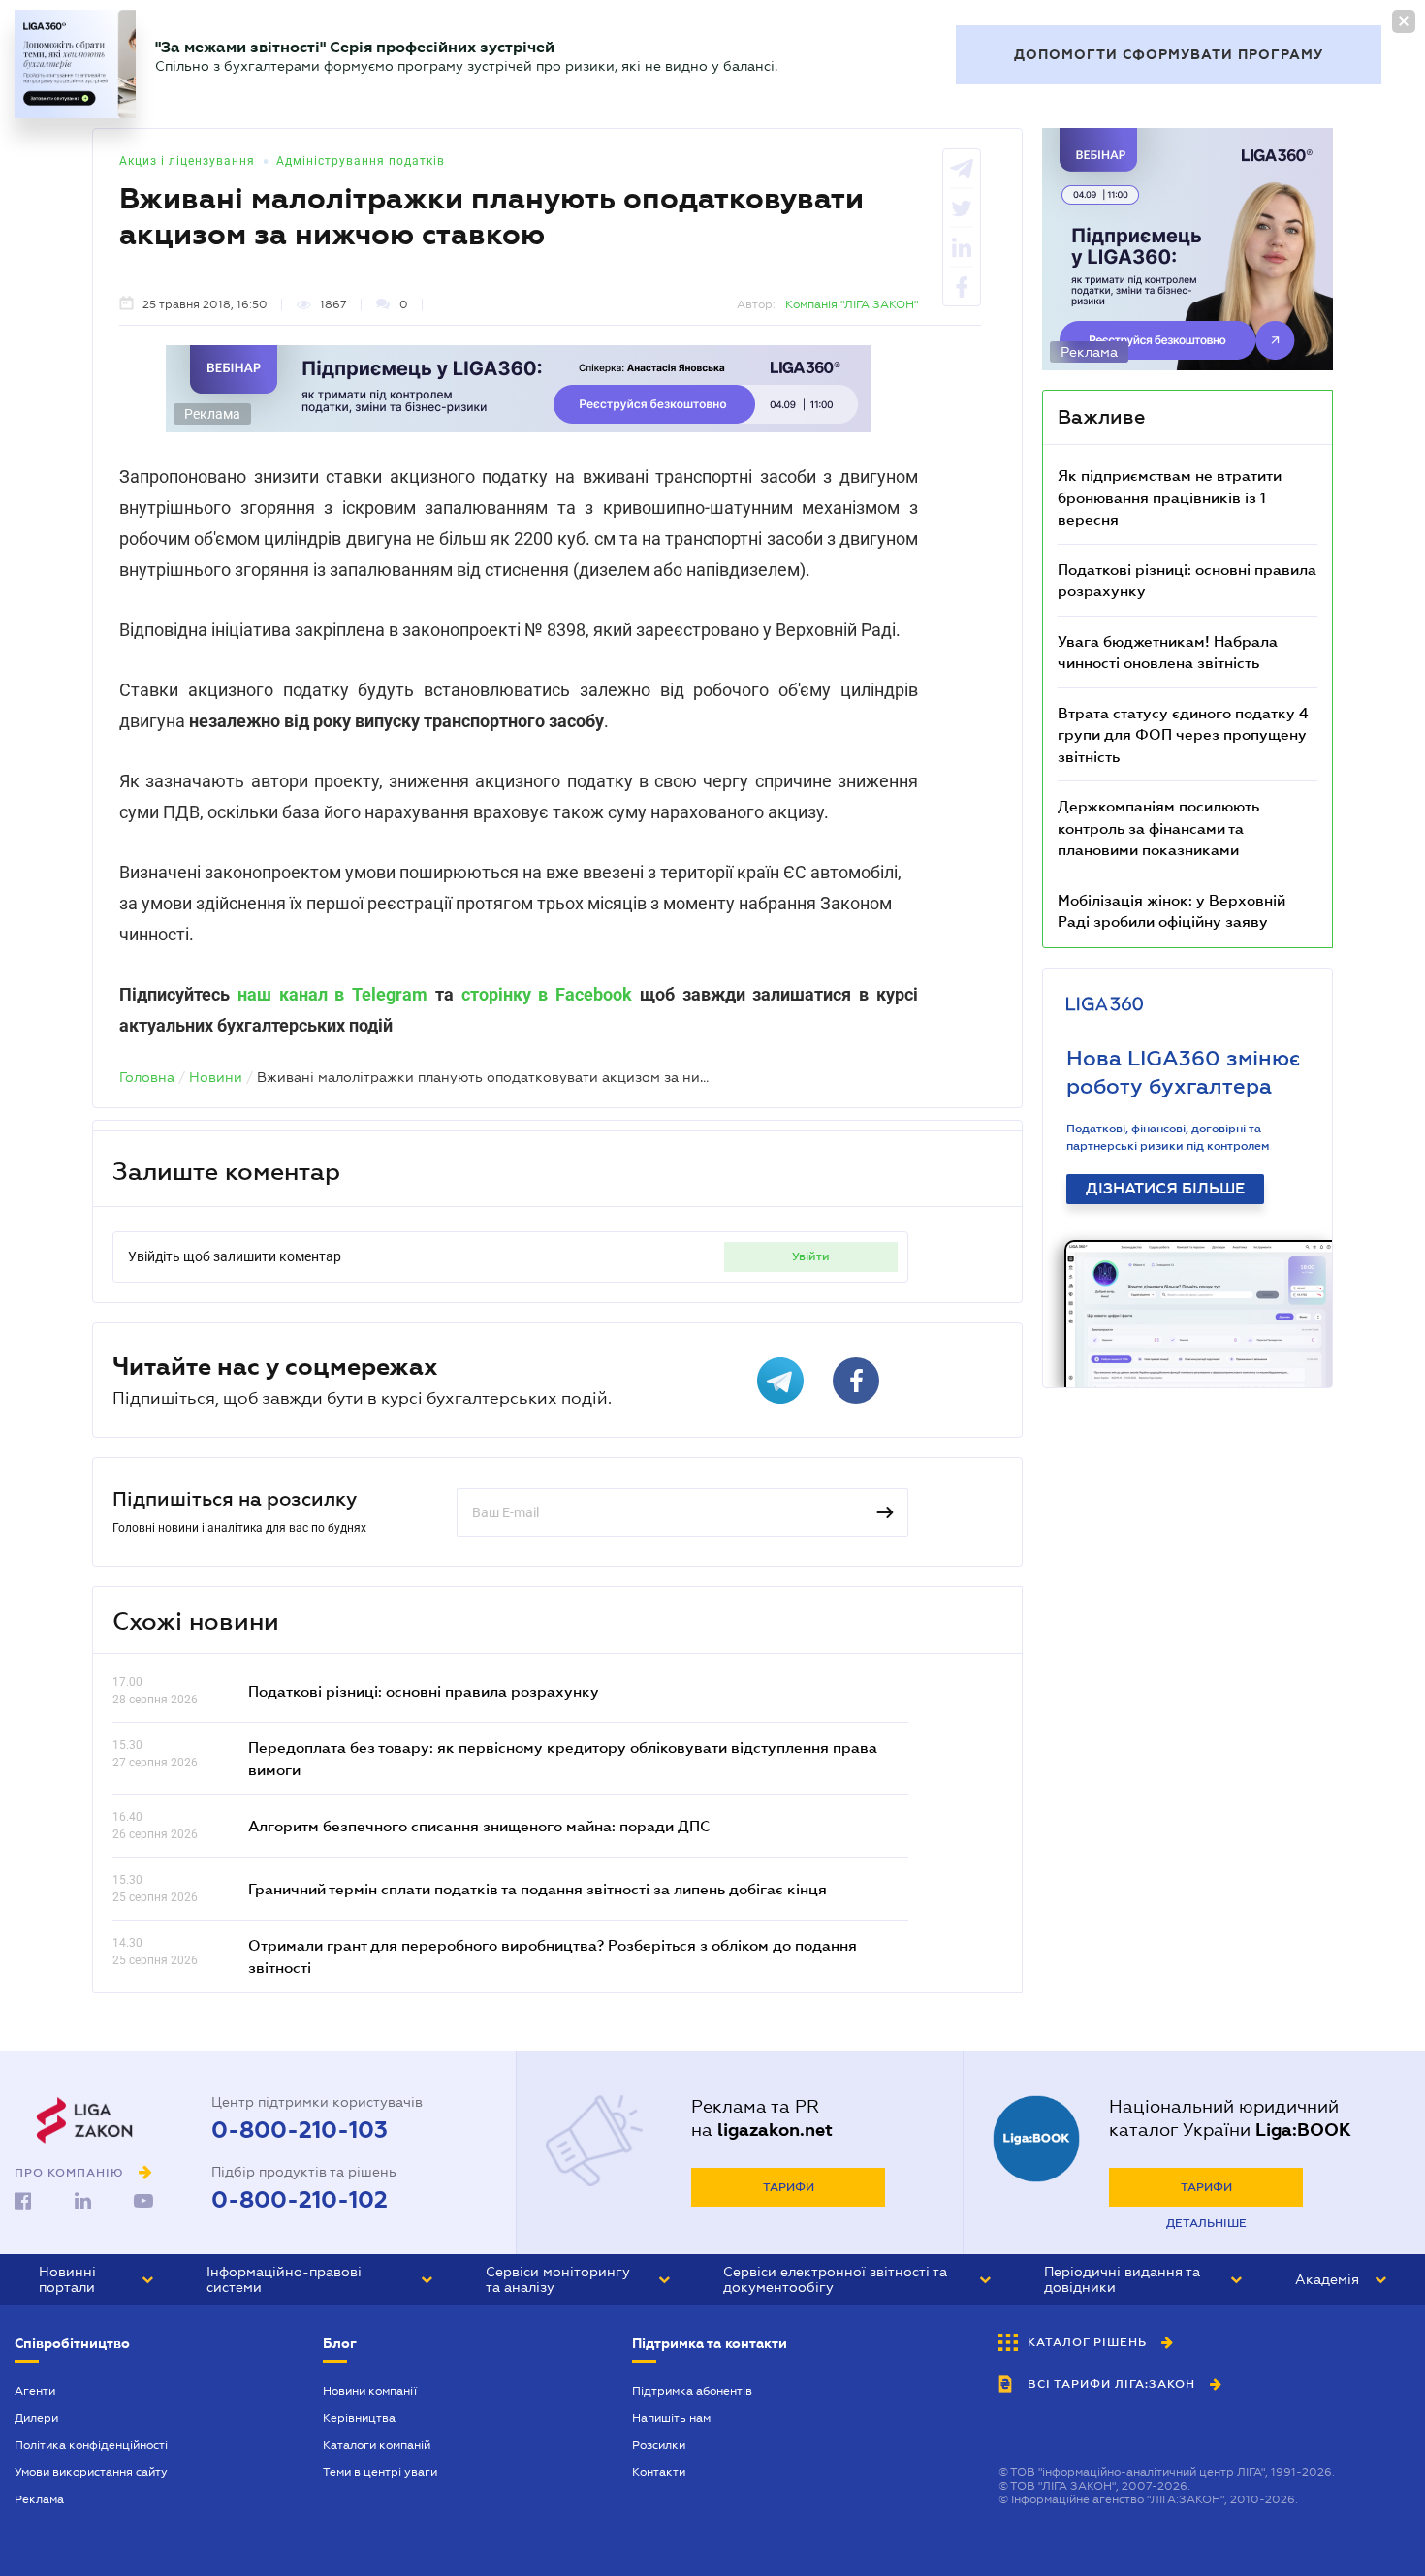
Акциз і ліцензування (187, 161)
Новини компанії (370, 2391)
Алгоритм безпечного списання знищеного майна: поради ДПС (479, 1826)
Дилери (36, 2418)
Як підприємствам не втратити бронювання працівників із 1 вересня (1170, 497)
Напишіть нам (671, 2418)
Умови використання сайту (91, 2472)
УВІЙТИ (811, 1256)
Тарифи (789, 2187)
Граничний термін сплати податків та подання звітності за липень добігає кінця (538, 1889)
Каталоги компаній (377, 2445)
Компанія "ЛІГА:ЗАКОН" (852, 304)
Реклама (39, 2499)
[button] (96, 2279)
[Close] (1404, 21)
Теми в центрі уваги (380, 2472)
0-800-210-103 (300, 2130)
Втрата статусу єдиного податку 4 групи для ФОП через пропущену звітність (1183, 734)
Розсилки (659, 2445)
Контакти (659, 2472)
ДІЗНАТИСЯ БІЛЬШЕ (1165, 1189)
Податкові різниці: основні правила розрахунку (424, 1691)
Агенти (35, 2391)
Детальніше (1206, 2223)
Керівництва (359, 2418)
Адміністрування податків (361, 161)
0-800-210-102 (300, 2200)
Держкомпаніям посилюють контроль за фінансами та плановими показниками (1158, 827)
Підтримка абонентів (692, 2391)
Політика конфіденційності (91, 2445)
